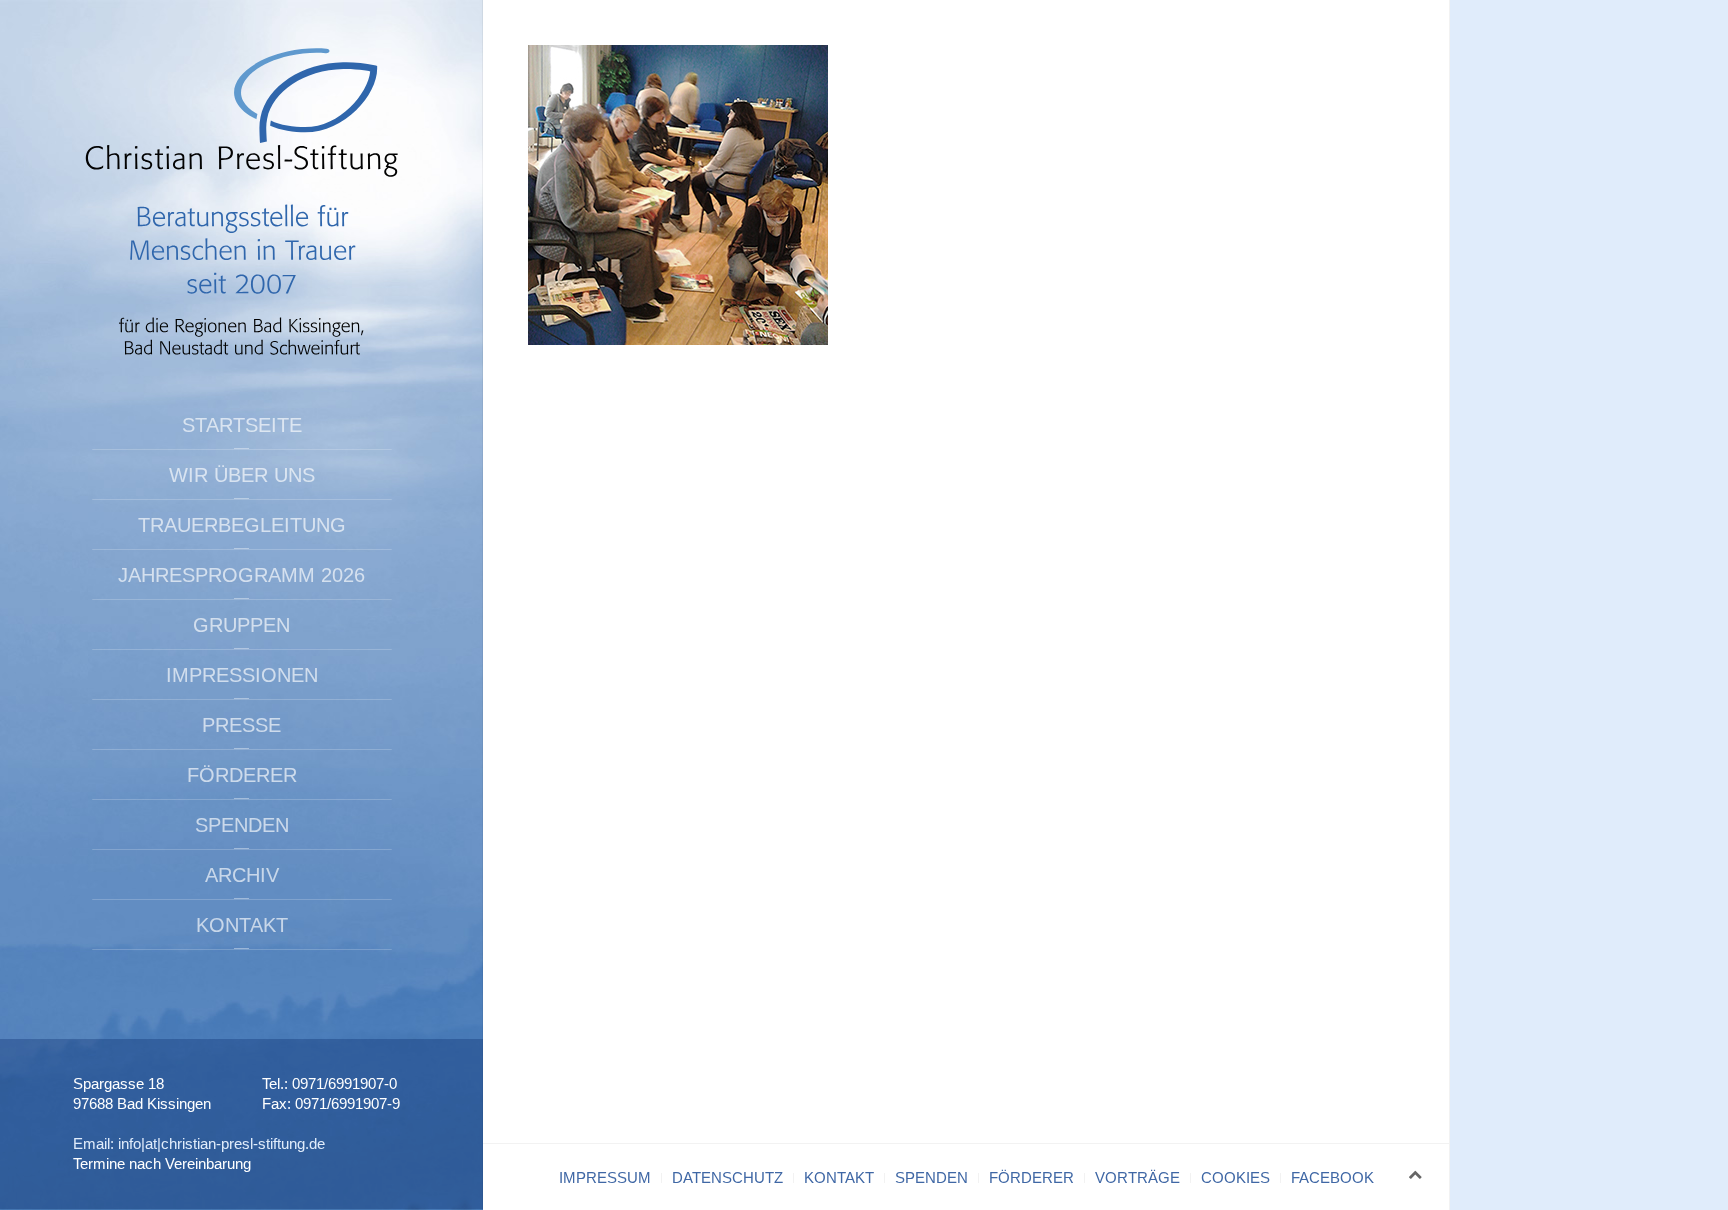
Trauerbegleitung (242, 525)
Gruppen (241, 625)
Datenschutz (727, 1177)
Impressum (605, 1177)
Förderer (242, 775)
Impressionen (242, 675)
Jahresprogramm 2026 (241, 575)
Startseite (242, 425)
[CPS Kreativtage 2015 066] (678, 193)
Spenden (242, 825)
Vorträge (1137, 1177)
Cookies (1235, 1177)
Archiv (242, 875)
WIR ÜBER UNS (242, 475)
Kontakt (242, 925)
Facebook (1332, 1177)
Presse (241, 725)
